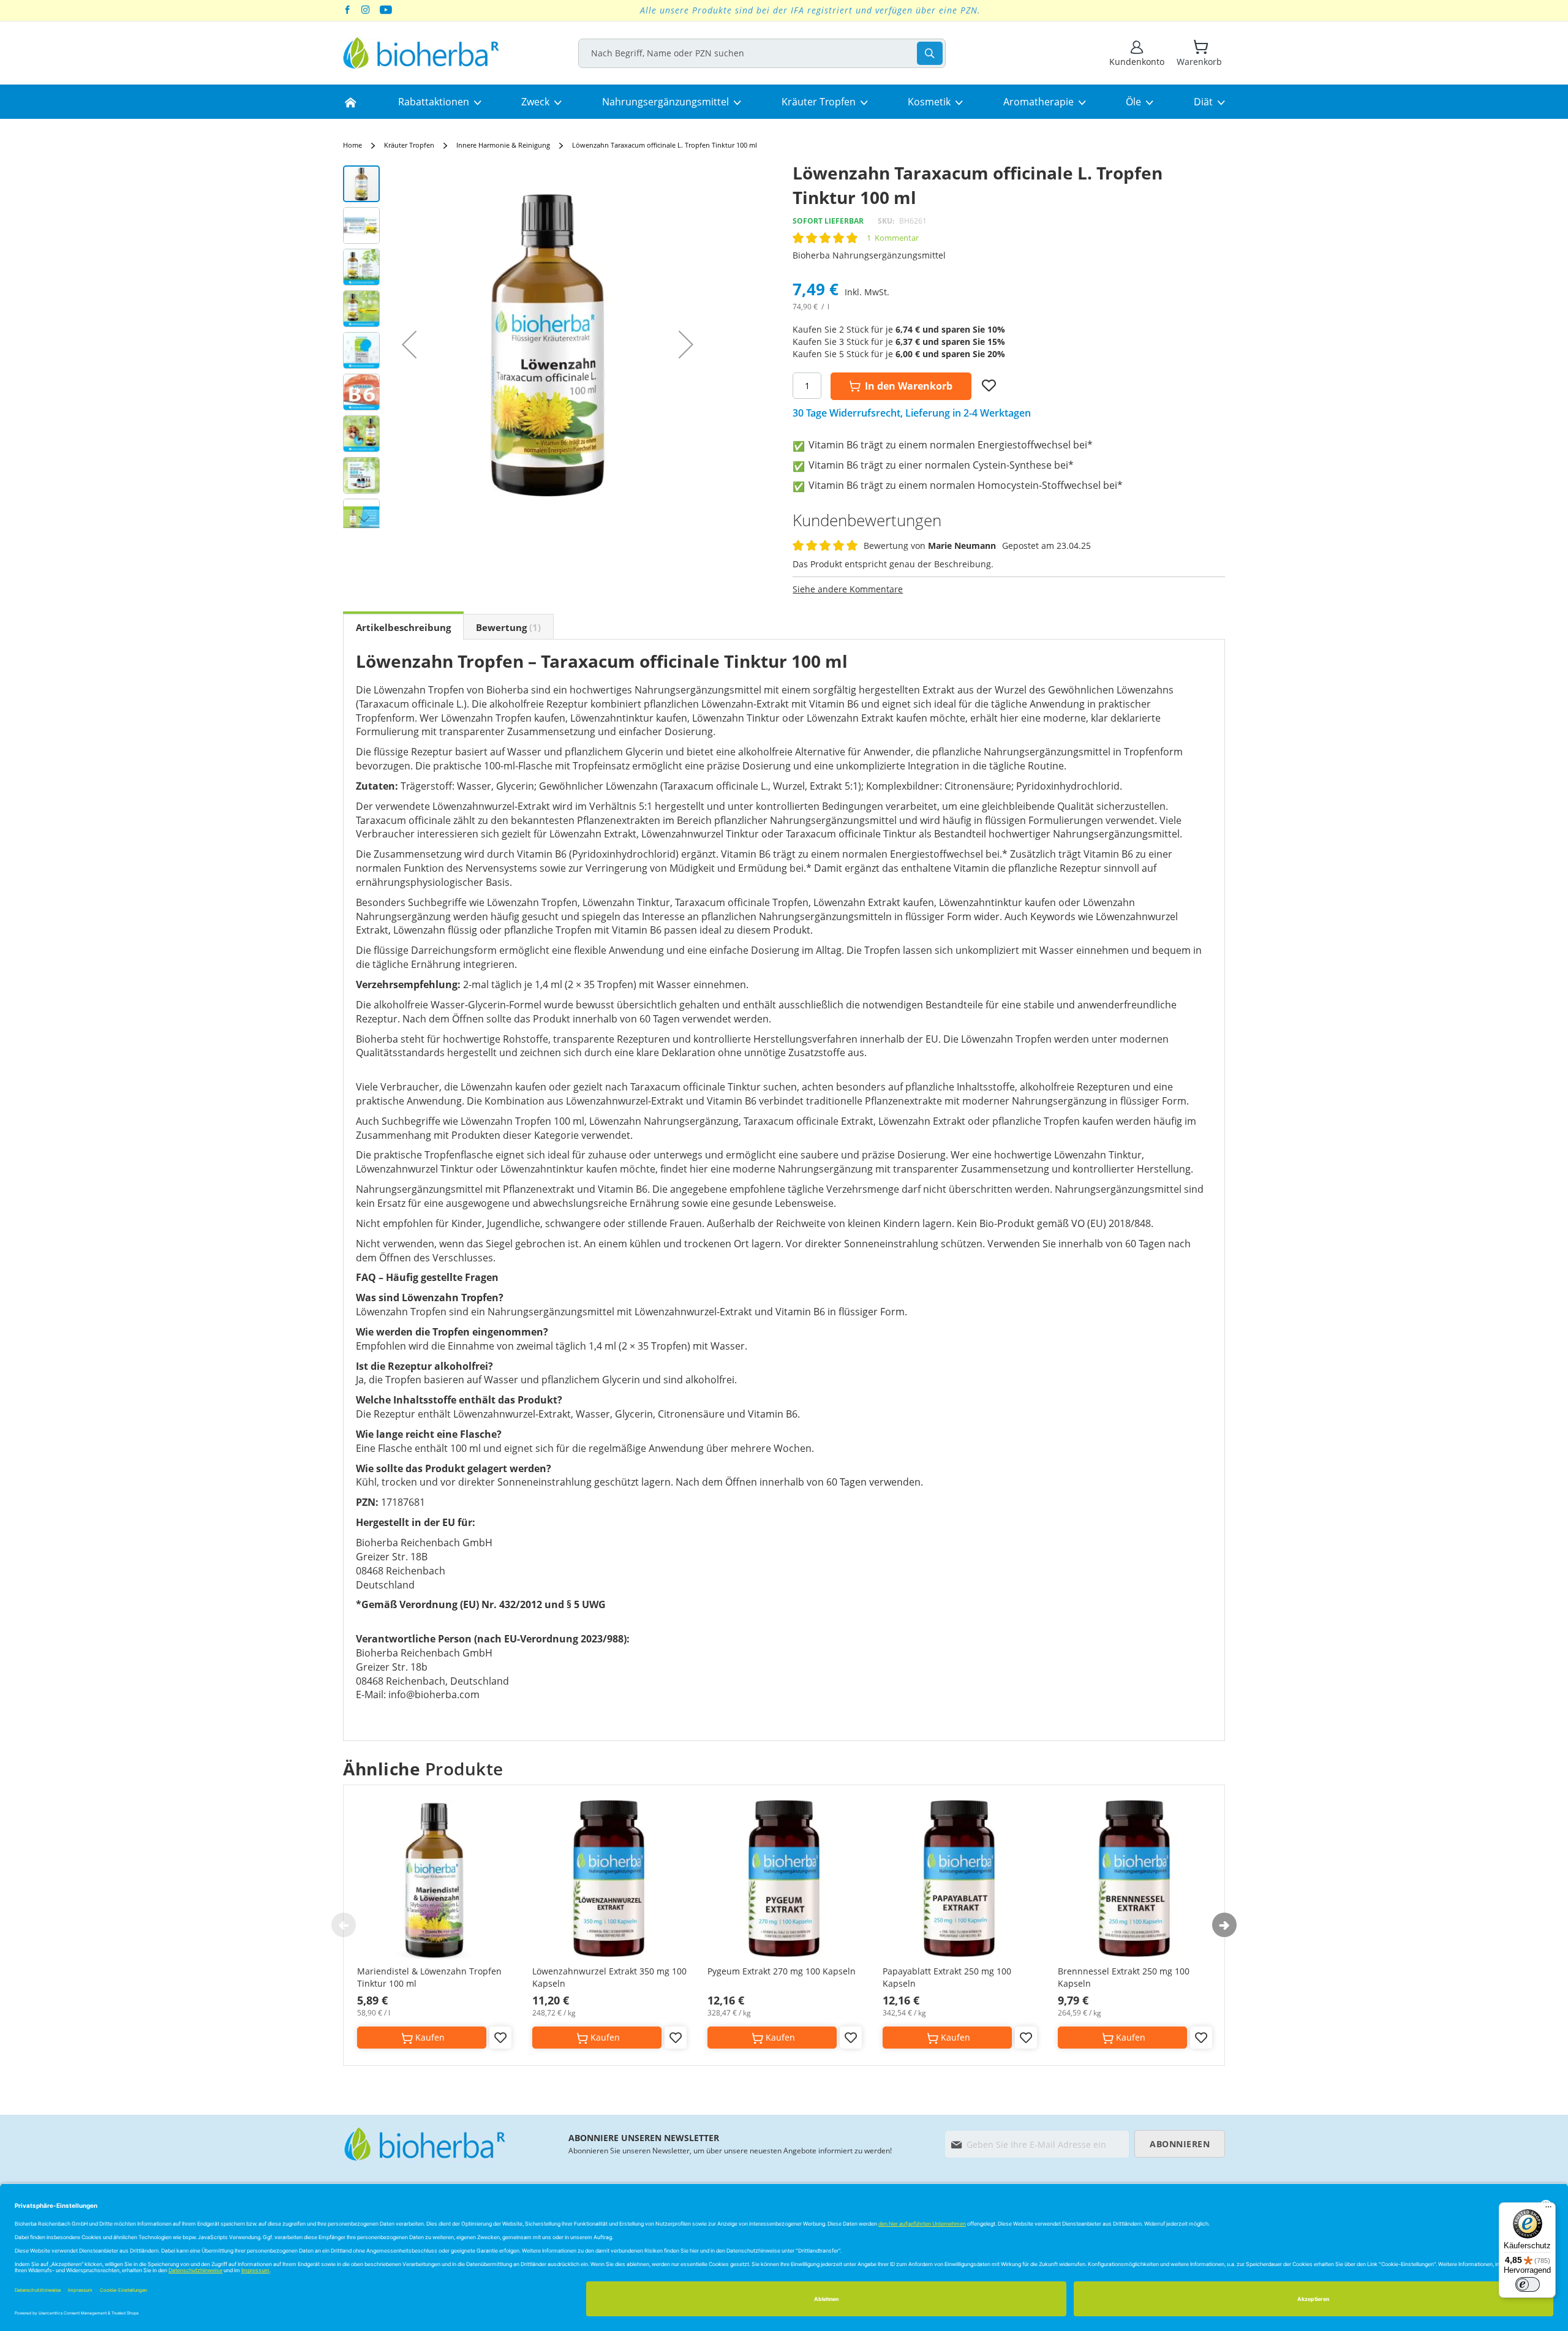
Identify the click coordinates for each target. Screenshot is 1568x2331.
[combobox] (762, 53)
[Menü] (1548, 2210)
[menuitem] (350, 102)
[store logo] (421, 53)
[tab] (403, 627)
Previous (344, 1925)
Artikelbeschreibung (403, 627)
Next (1224, 1925)
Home (352, 145)
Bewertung (507, 627)
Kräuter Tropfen (409, 145)
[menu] (784, 102)
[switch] (1528, 2284)
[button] (409, 344)
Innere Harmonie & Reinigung (504, 145)
